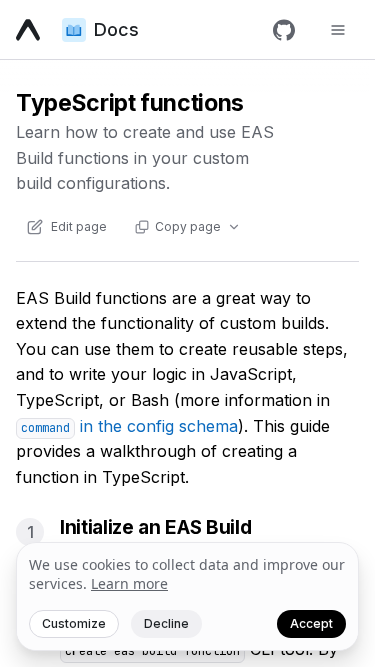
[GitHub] (284, 30)
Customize (74, 623)
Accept (311, 623)
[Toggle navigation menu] (338, 30)
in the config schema (129, 426)
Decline (166, 623)
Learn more (129, 583)
